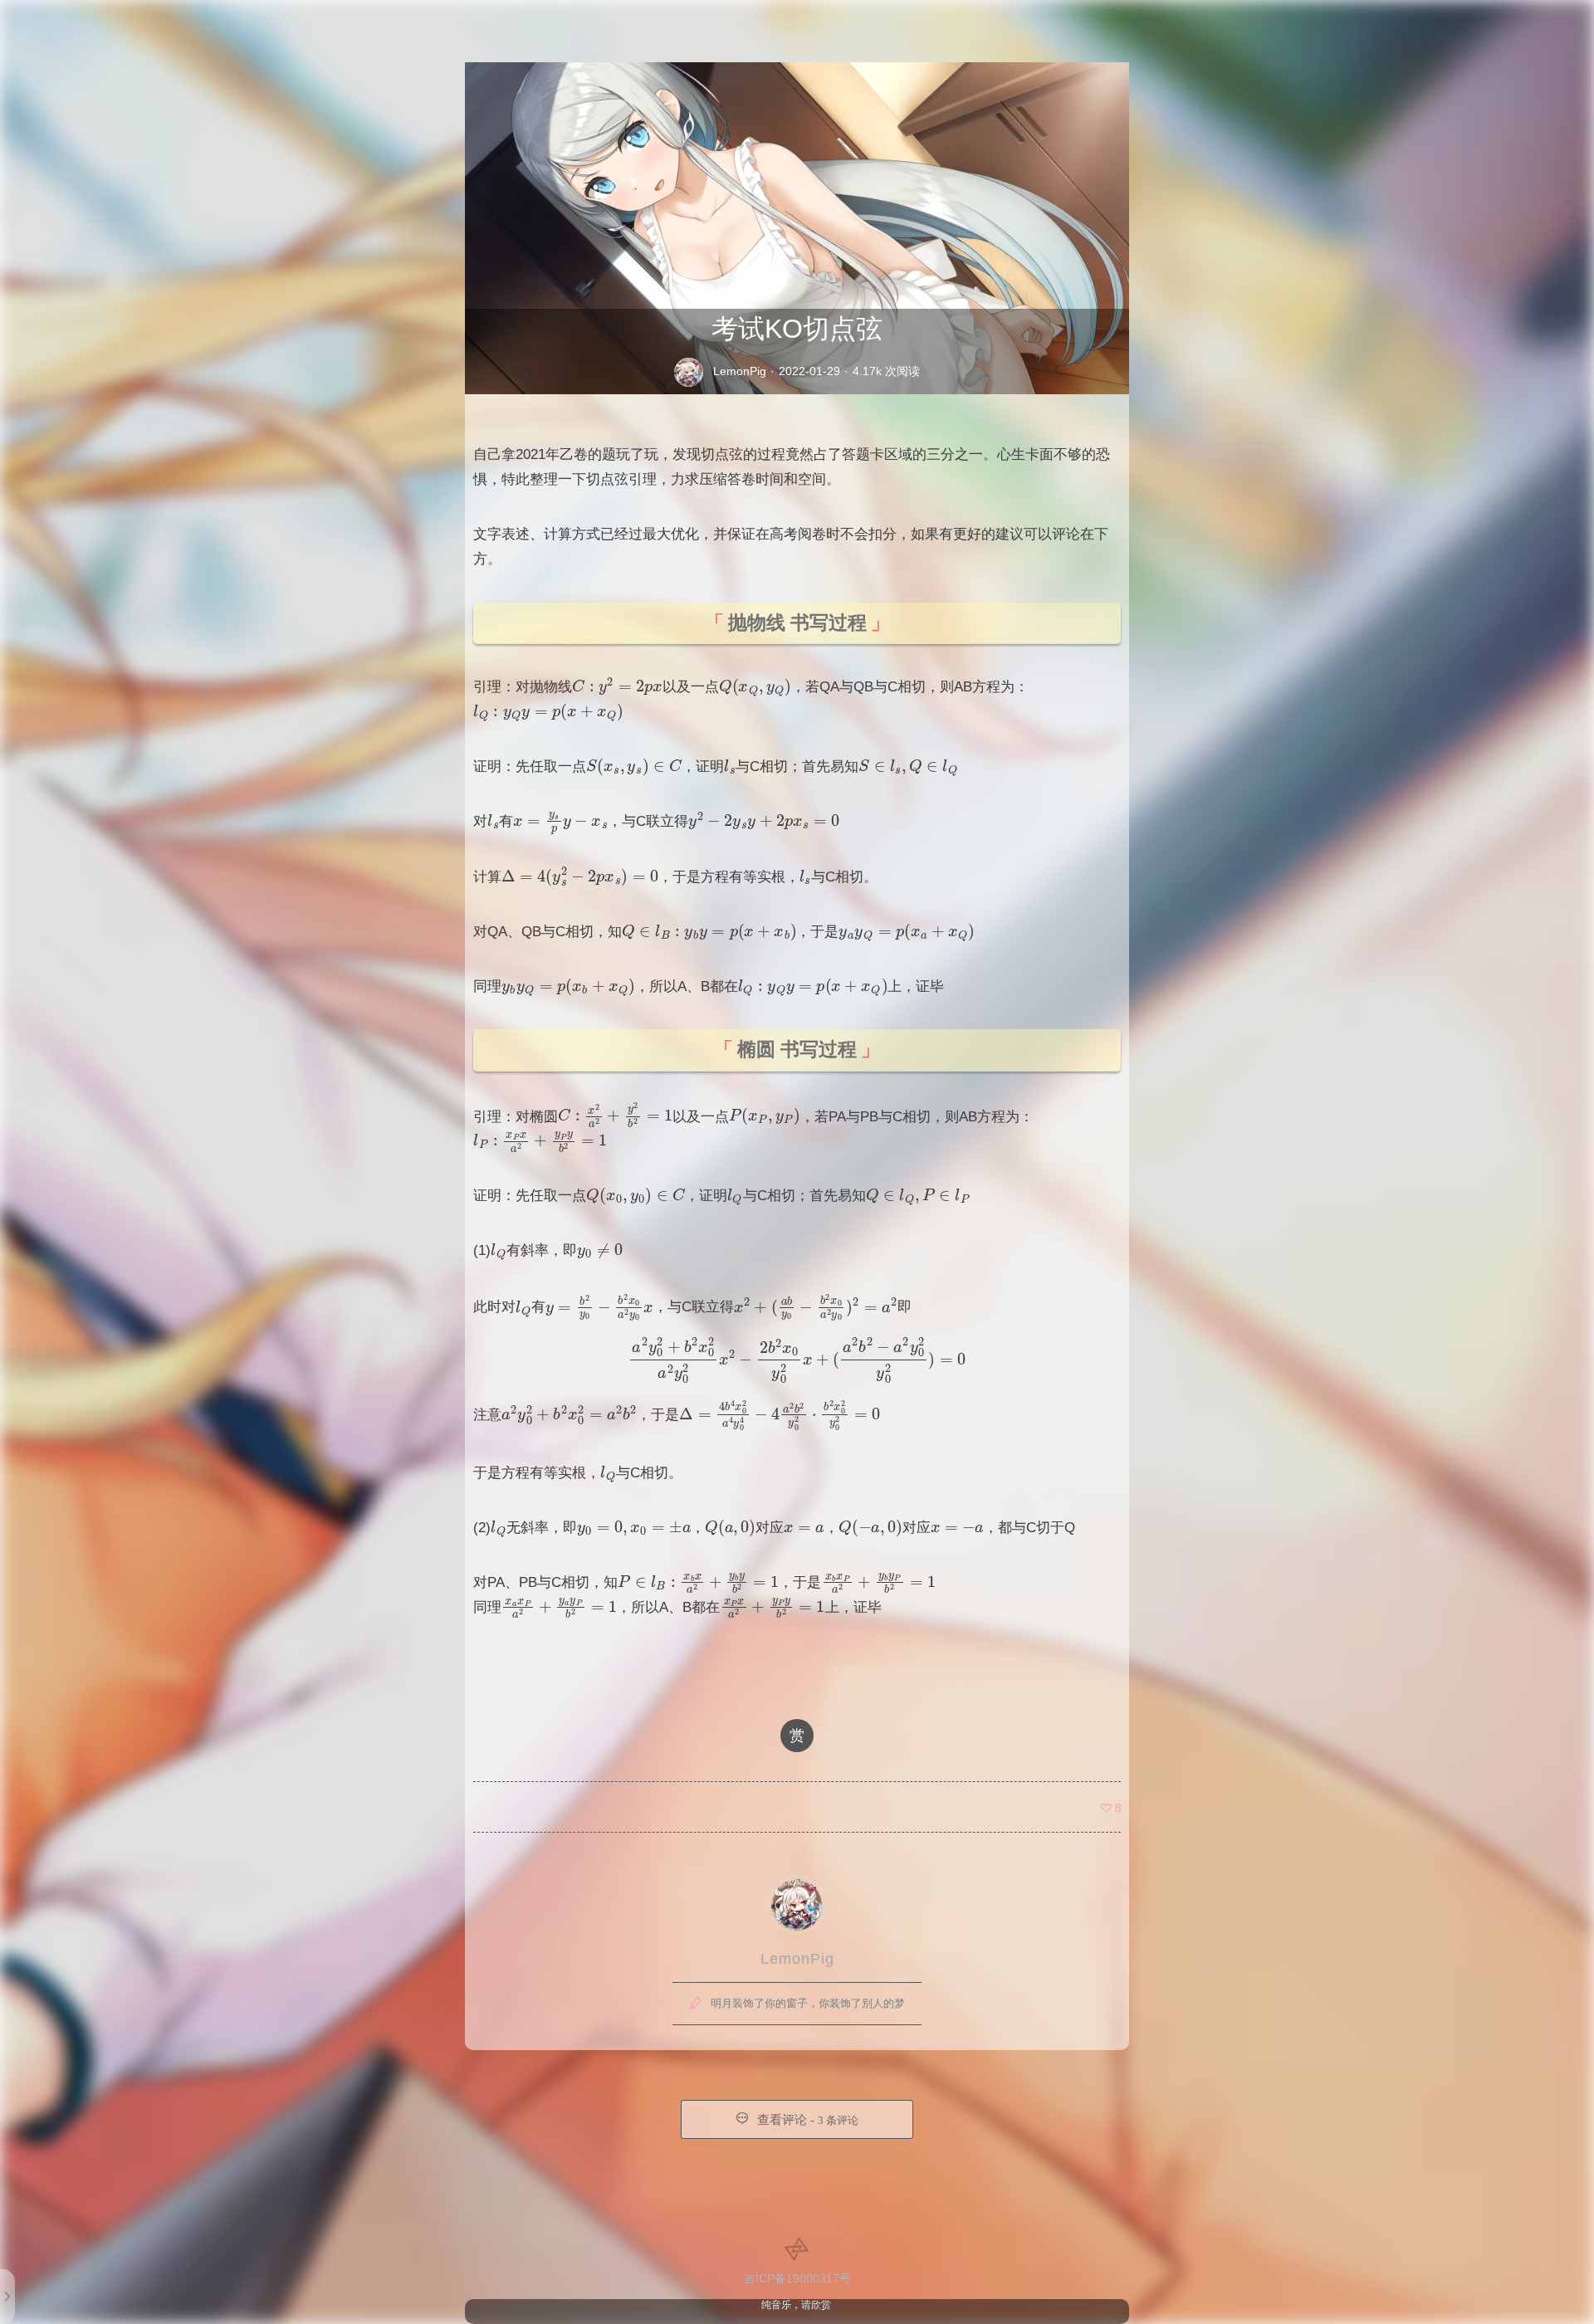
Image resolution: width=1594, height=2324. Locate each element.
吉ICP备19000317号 (797, 2278)
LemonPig (740, 371)
